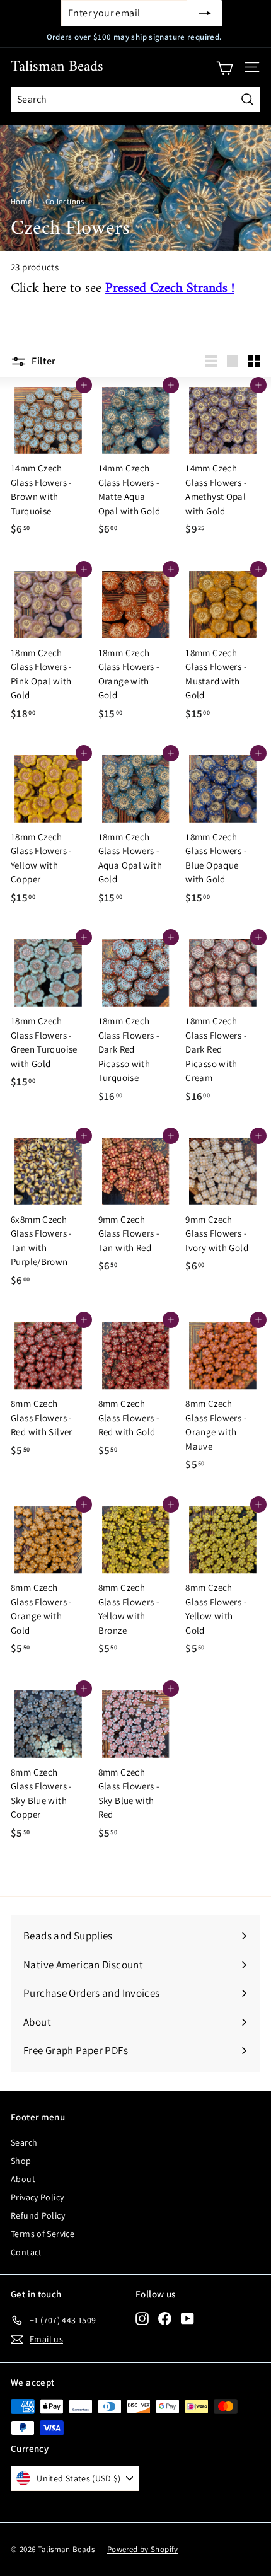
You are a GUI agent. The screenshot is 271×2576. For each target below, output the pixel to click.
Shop (21, 2161)
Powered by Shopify (143, 2549)
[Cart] (225, 67)
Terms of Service (43, 2234)
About (23, 2179)
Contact (26, 2252)
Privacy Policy (37, 2197)
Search (24, 2142)
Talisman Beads (57, 67)
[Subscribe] (205, 13)
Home (21, 201)
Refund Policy (38, 2215)
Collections (65, 201)
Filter (43, 361)
